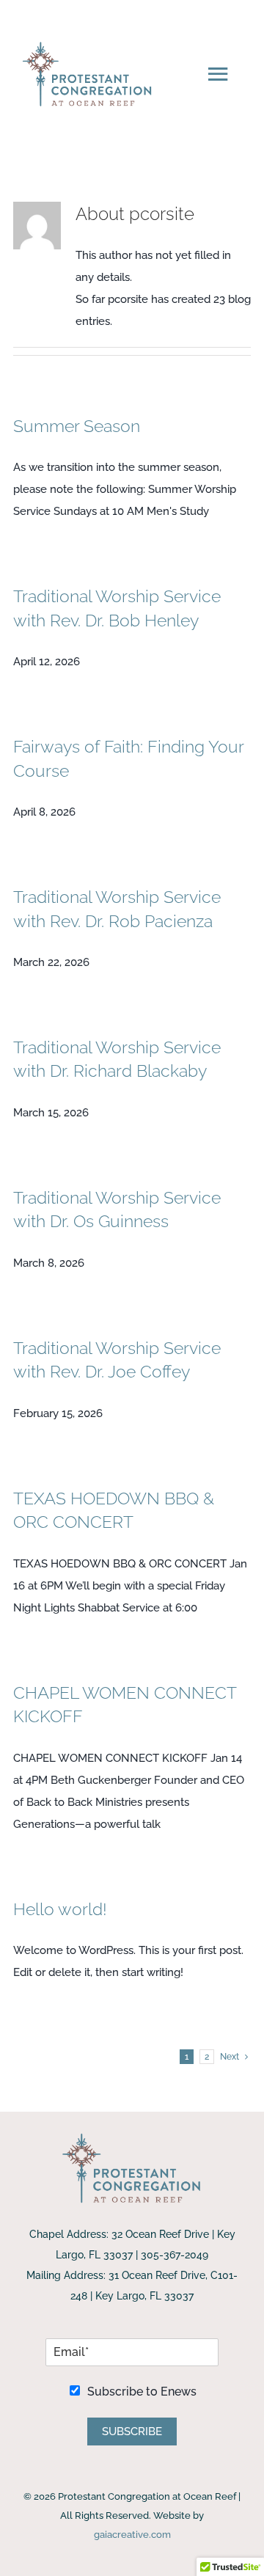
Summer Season (77, 426)
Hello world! (60, 1909)
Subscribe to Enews (142, 2392)
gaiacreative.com (132, 2535)
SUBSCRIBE (132, 2432)
